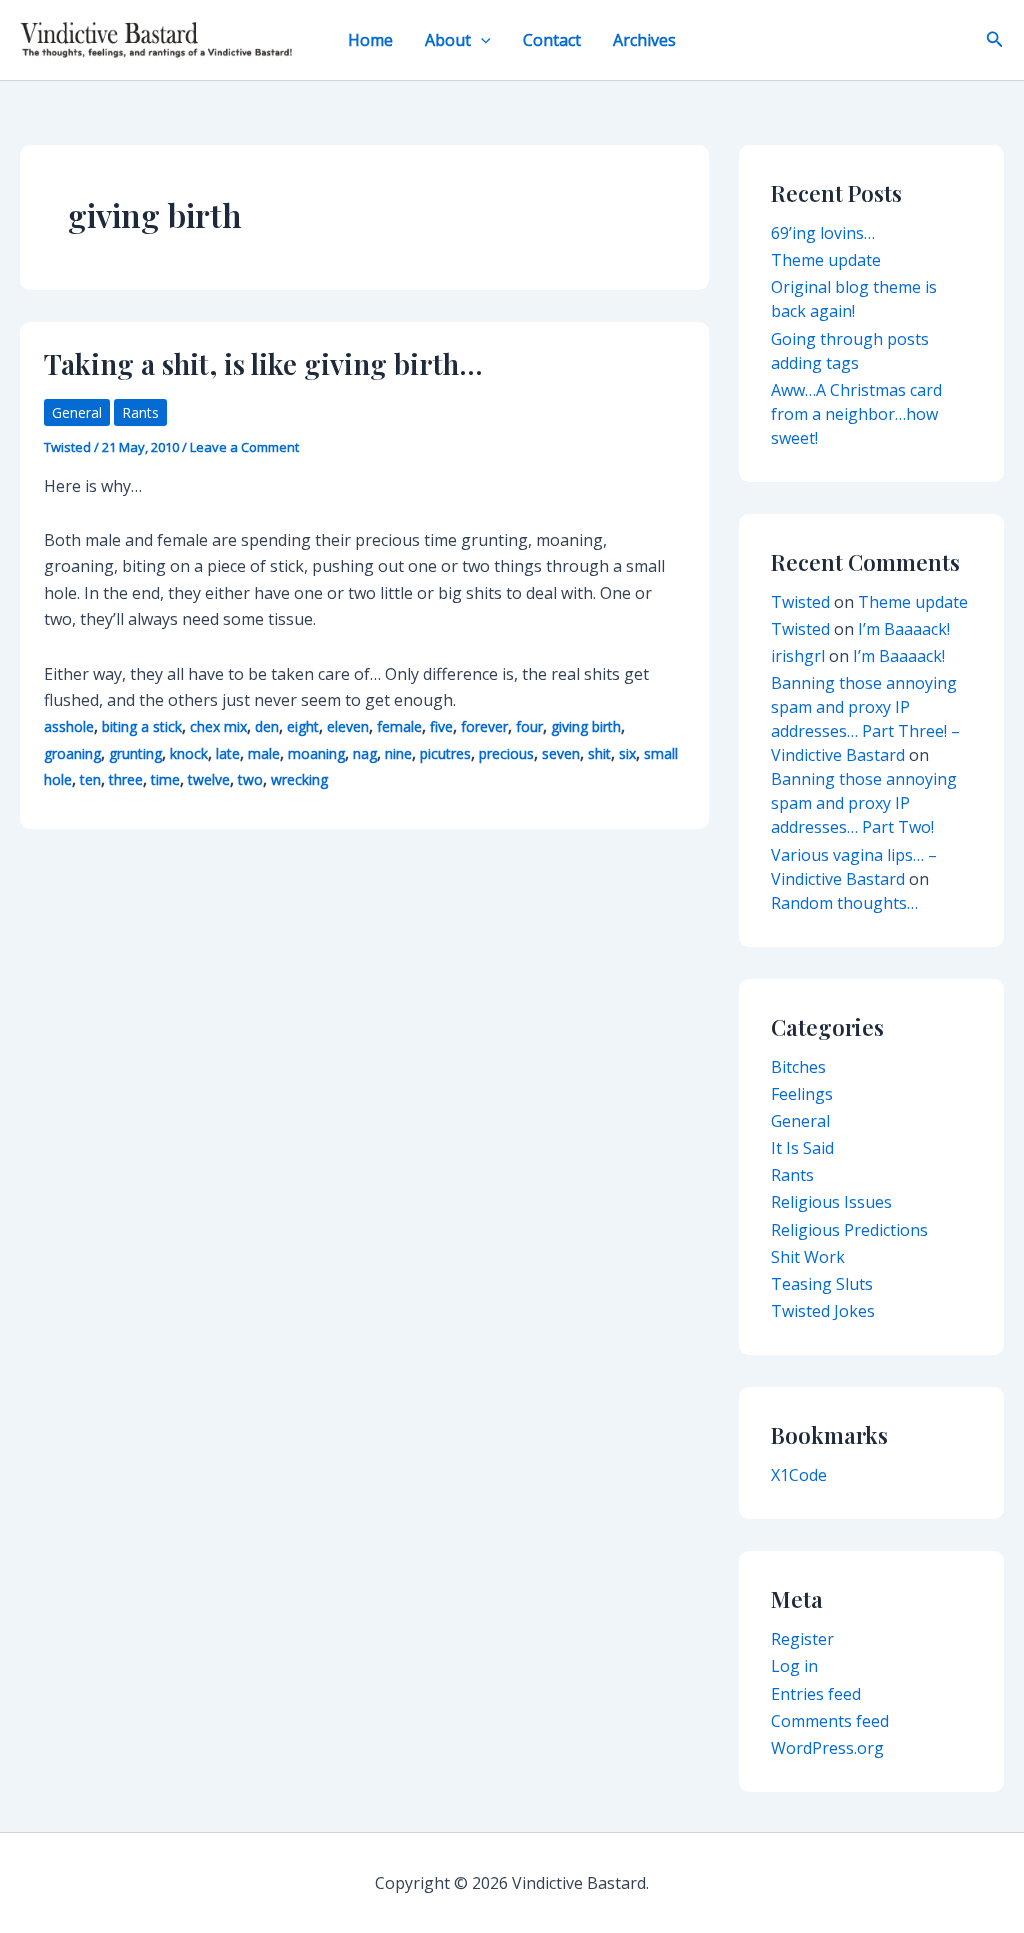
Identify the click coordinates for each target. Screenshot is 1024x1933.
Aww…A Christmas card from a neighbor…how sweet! (856, 414)
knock (189, 753)
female (399, 726)
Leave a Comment (244, 447)
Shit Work (808, 1257)
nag (365, 753)
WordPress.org (827, 1748)
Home (370, 40)
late (228, 753)
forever (484, 726)
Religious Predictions (849, 1230)
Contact (552, 40)
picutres (445, 753)
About (448, 40)
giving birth (586, 726)
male (264, 753)
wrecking (299, 779)
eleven (348, 726)
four (529, 726)
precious (506, 753)
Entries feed (816, 1694)
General (77, 412)
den (267, 726)
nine (398, 753)
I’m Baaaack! (904, 629)
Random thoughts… (844, 903)
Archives (644, 40)
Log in (794, 1666)
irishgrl (798, 656)
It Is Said (802, 1148)
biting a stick (142, 726)
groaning (72, 753)
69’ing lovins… (823, 233)
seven (561, 753)
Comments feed (830, 1721)
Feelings (802, 1094)
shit (599, 753)
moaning (316, 753)
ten (90, 779)
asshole (69, 726)
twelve (209, 779)
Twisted (800, 602)
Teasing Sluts (822, 1284)
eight (303, 726)
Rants (140, 412)
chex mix (218, 726)
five (441, 726)
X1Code (799, 1475)
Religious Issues (831, 1202)
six (627, 753)
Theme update (826, 260)
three (126, 779)
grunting (135, 753)
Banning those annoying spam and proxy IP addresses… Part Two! (864, 803)
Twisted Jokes (823, 1311)
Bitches (798, 1067)
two (250, 779)
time (165, 779)
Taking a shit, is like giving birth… (263, 363)
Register (802, 1639)
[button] (481, 40)
